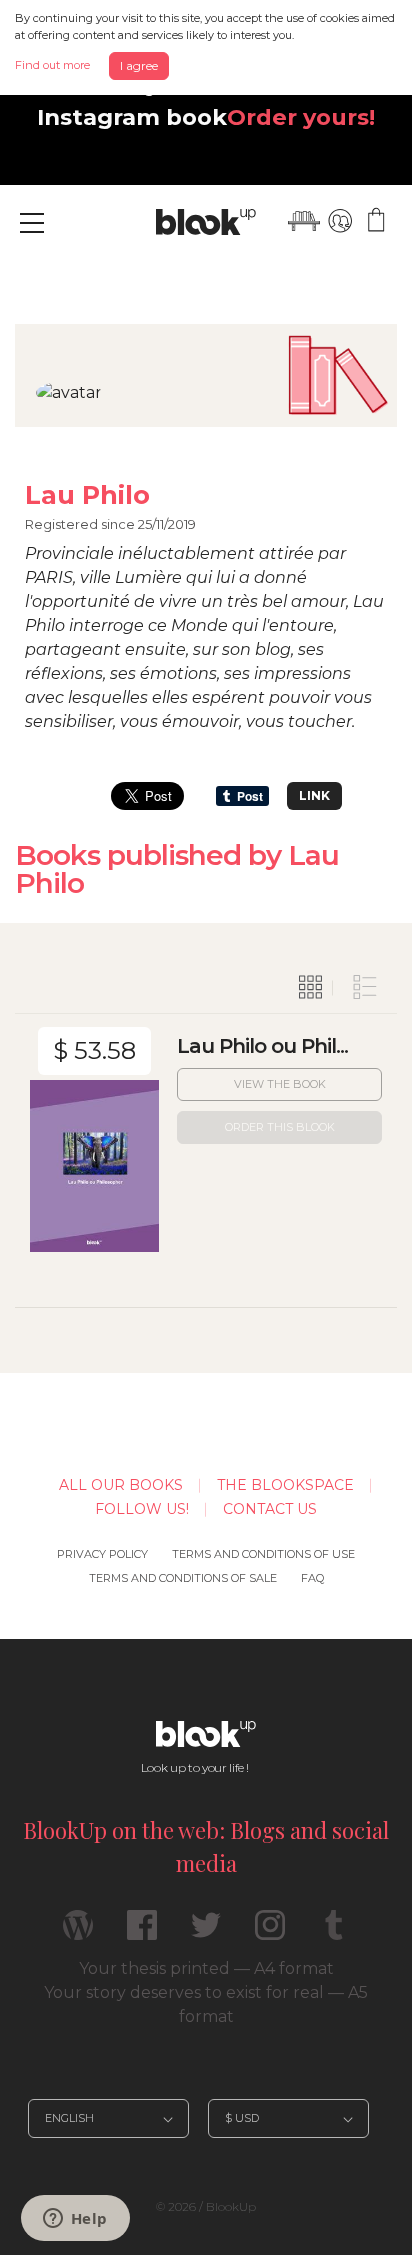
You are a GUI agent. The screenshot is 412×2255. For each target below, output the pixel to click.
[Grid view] (311, 988)
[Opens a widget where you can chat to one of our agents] (75, 2220)
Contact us (270, 1509)
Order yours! (301, 117)
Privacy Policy (102, 1554)
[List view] (365, 988)
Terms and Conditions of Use (263, 1554)
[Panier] (376, 221)
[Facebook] (142, 1933)
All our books (121, 1485)
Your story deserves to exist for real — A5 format (206, 2004)
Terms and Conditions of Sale (183, 1578)
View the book (280, 1084)
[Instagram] (270, 1933)
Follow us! (142, 1509)
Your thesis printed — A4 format (206, 1968)
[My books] (304, 221)
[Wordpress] (78, 1933)
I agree (139, 65)
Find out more (52, 65)
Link (314, 795)
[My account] (340, 221)
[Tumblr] (334, 1933)
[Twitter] (206, 1933)
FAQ (312, 1578)
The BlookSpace (285, 1485)
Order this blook (280, 1127)
